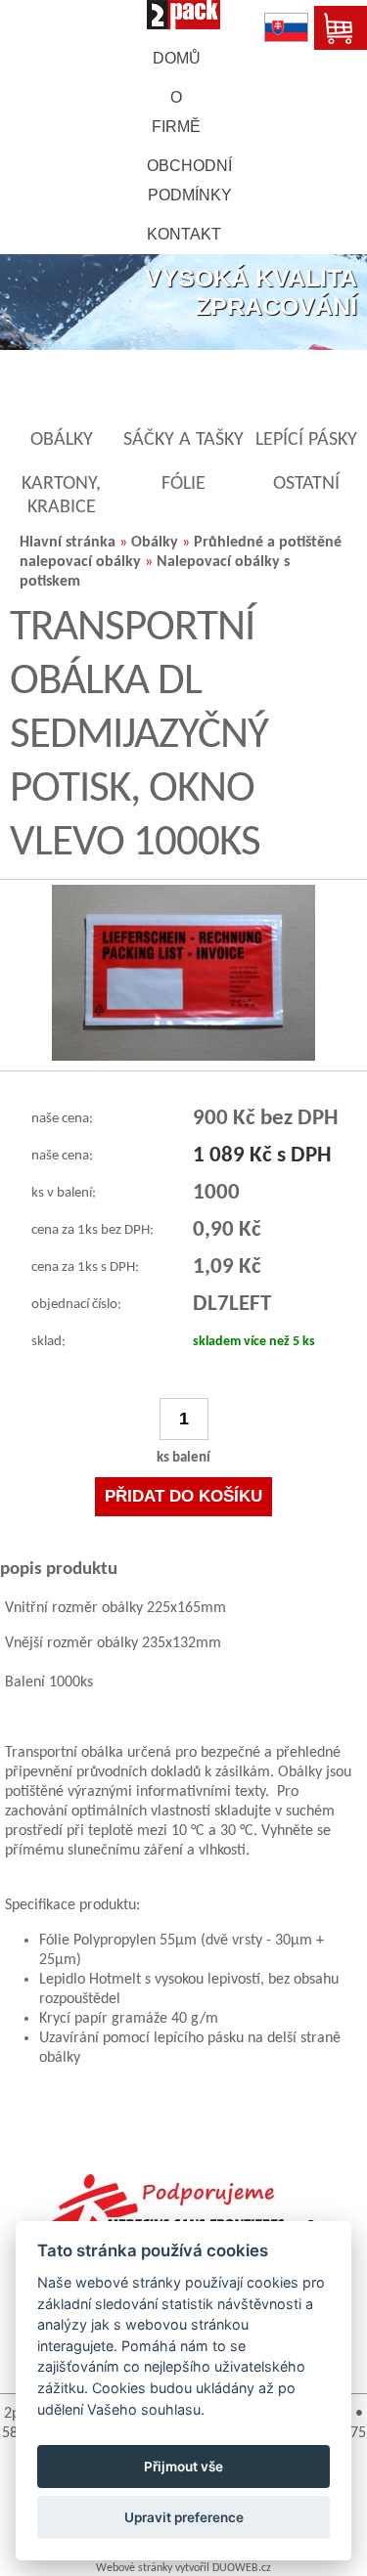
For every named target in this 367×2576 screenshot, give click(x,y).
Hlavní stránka (68, 543)
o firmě (176, 112)
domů (177, 58)
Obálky (155, 543)
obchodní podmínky (189, 180)
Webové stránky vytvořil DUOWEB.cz (183, 2568)
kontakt (184, 234)
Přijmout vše (183, 2467)
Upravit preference (184, 2517)
